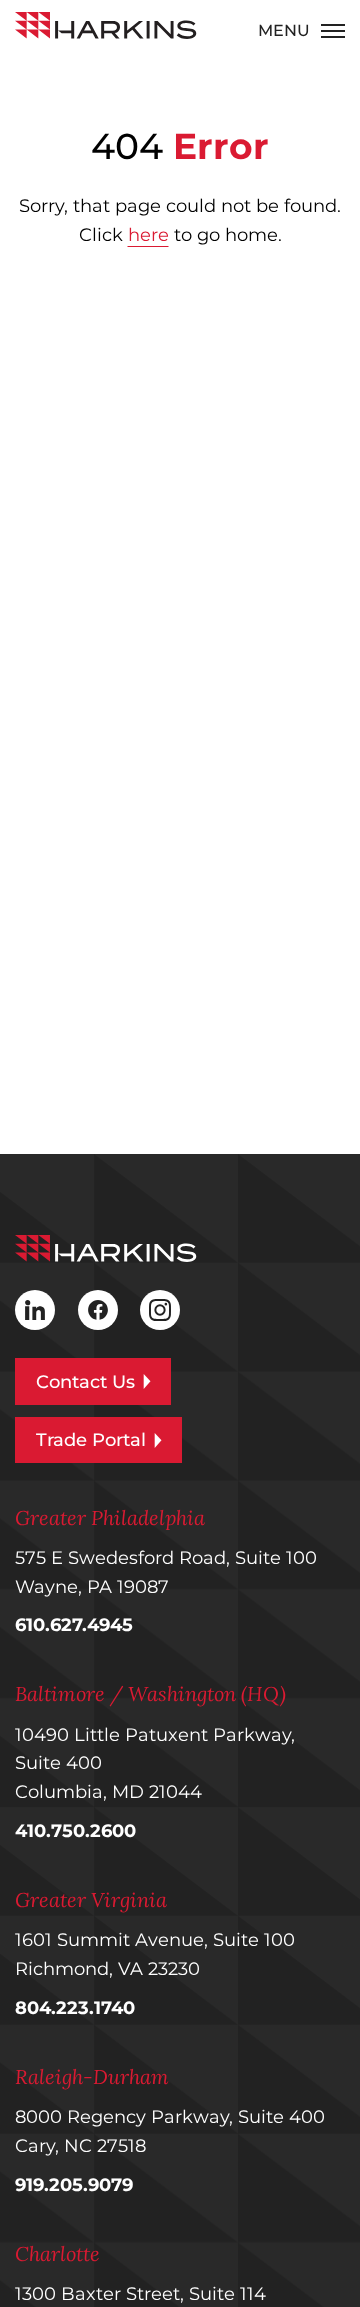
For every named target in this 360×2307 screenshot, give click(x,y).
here (148, 235)
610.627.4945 (74, 1625)
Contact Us (85, 1382)
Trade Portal (91, 1440)
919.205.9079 (74, 2185)
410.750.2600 (75, 1831)
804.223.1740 (75, 2008)
